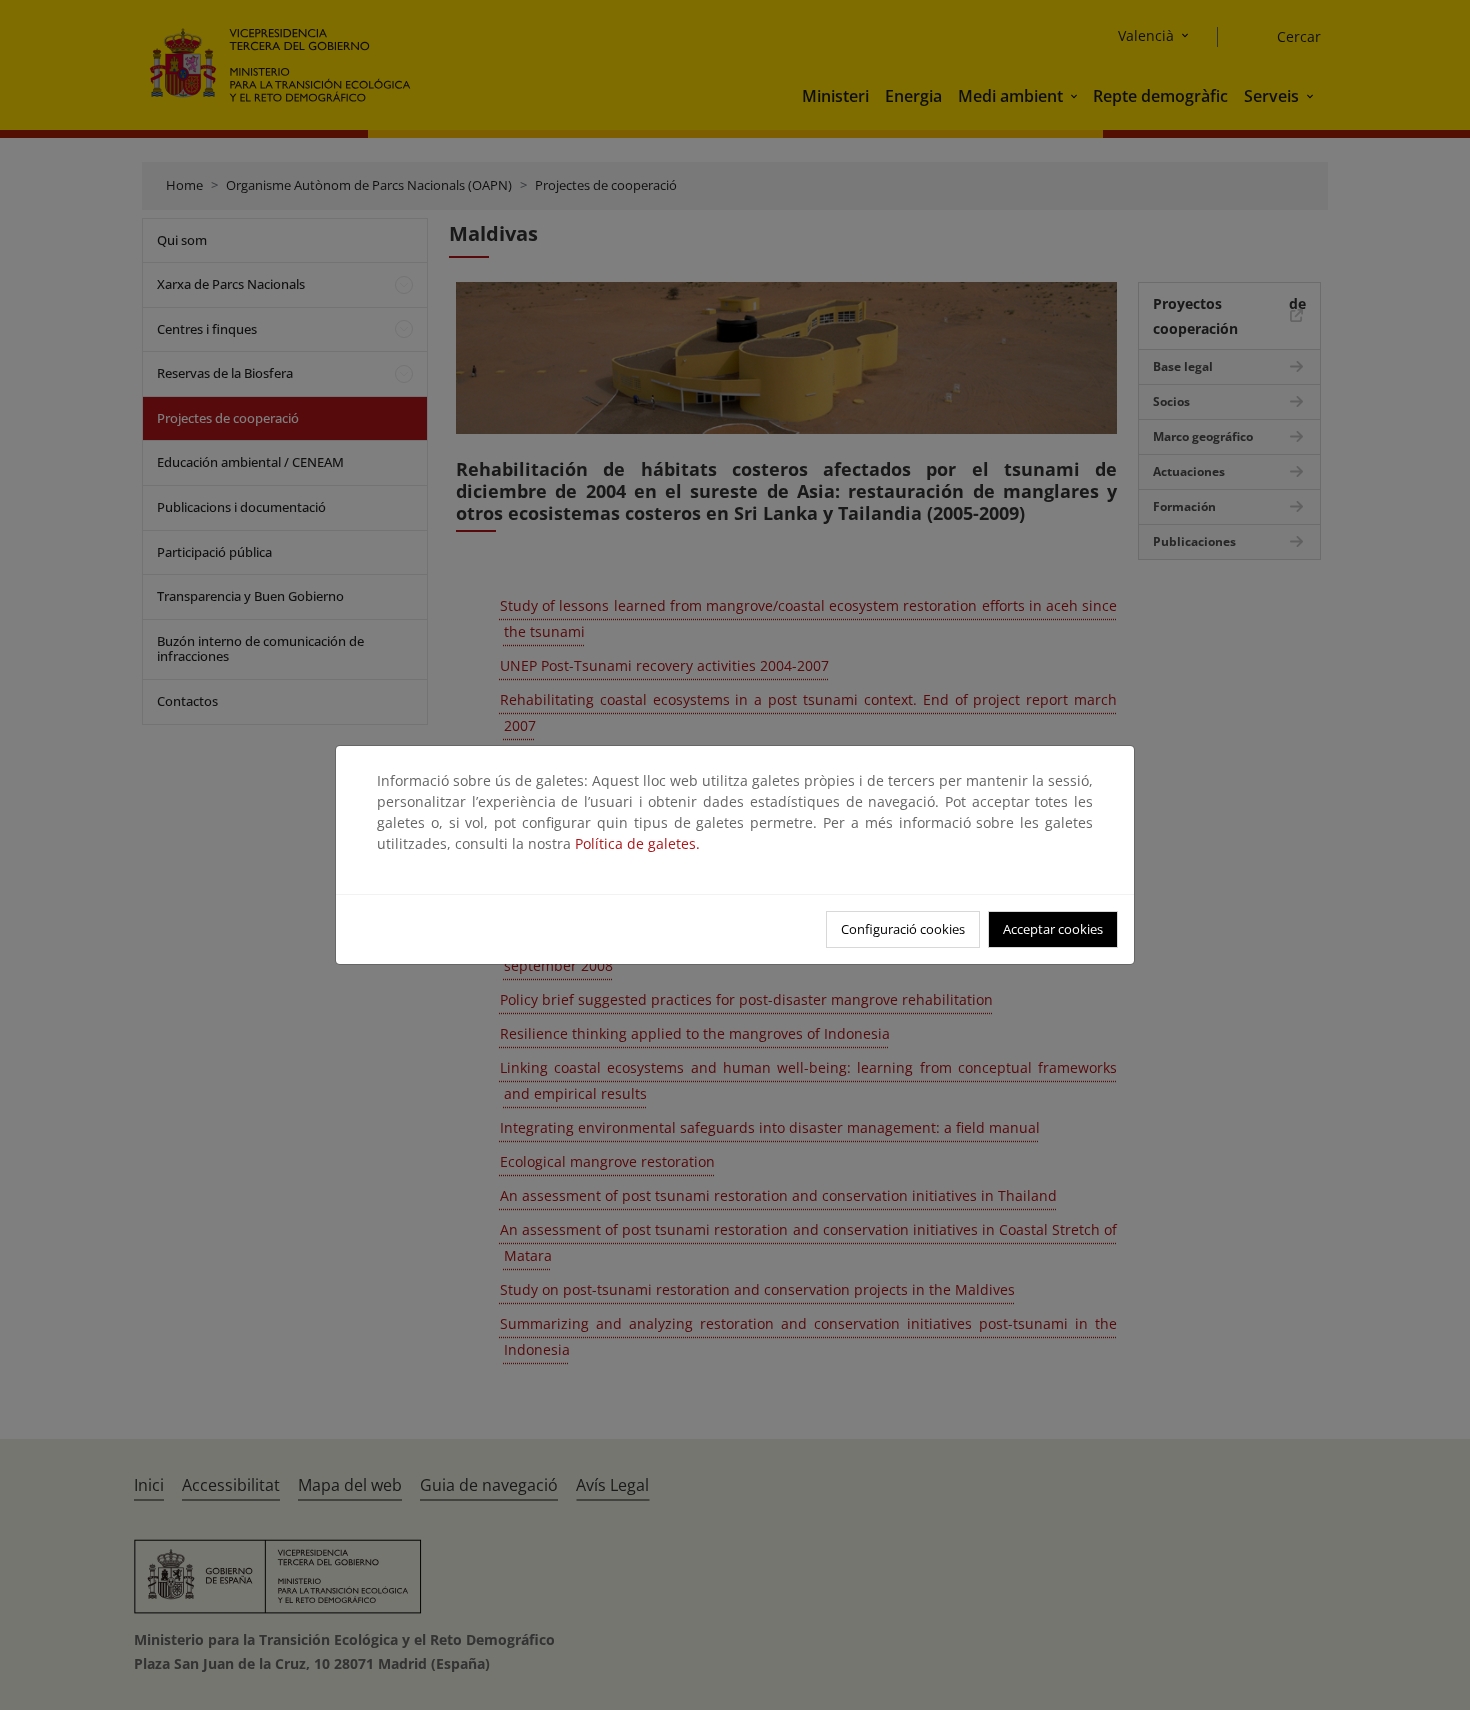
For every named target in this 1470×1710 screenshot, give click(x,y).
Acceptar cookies (1053, 929)
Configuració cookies (903, 929)
